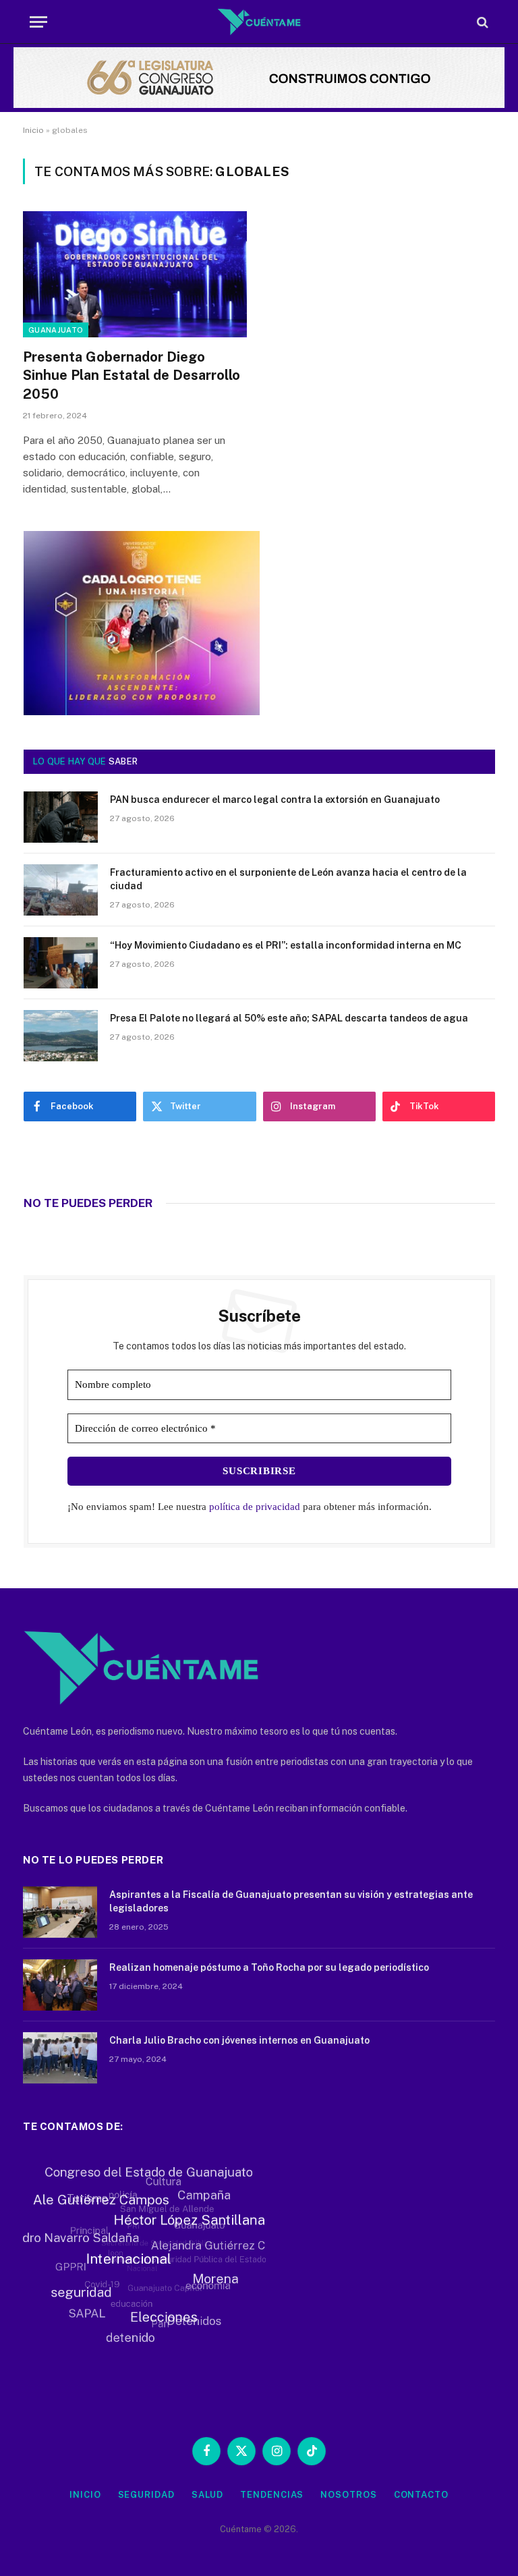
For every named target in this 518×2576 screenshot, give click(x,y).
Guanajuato (56, 330)
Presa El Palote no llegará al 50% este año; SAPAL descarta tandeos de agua (289, 1018)
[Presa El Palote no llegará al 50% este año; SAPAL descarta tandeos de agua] (61, 1036)
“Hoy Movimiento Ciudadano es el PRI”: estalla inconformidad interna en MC (286, 945)
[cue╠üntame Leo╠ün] (142, 712)
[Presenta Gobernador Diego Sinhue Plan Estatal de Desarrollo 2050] (135, 274)
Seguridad (146, 2495)
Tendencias (272, 2495)
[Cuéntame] (259, 22)
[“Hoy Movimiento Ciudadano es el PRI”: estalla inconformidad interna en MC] (61, 963)
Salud (208, 2495)
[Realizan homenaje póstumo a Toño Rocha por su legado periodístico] (60, 1985)
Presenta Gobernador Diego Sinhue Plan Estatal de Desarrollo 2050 (132, 375)
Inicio (33, 130)
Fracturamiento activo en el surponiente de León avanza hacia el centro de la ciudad (288, 879)
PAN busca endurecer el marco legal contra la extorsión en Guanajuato (275, 800)
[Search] (481, 22)
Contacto (421, 2495)
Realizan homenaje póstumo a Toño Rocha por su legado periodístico (269, 1967)
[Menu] (38, 22)
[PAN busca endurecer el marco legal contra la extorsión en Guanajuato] (61, 817)
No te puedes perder (88, 1203)
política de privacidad (255, 1507)
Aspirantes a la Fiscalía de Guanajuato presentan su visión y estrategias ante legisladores (291, 1901)
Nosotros (348, 2495)
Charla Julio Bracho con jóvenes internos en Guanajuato (239, 2040)
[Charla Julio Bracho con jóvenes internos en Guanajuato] (60, 2058)
